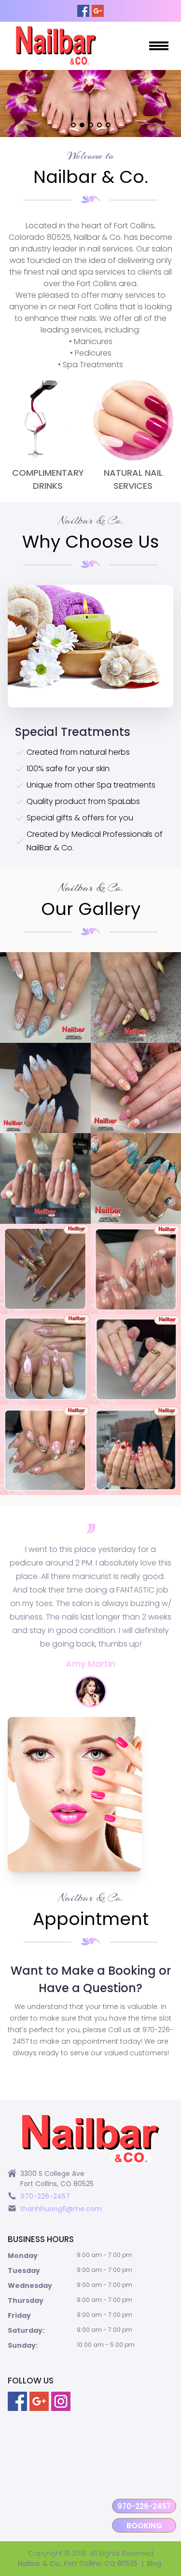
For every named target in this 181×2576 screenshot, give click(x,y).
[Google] (98, 11)
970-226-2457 (144, 2506)
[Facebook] (83, 11)
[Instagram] (61, 2401)
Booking (144, 2526)
